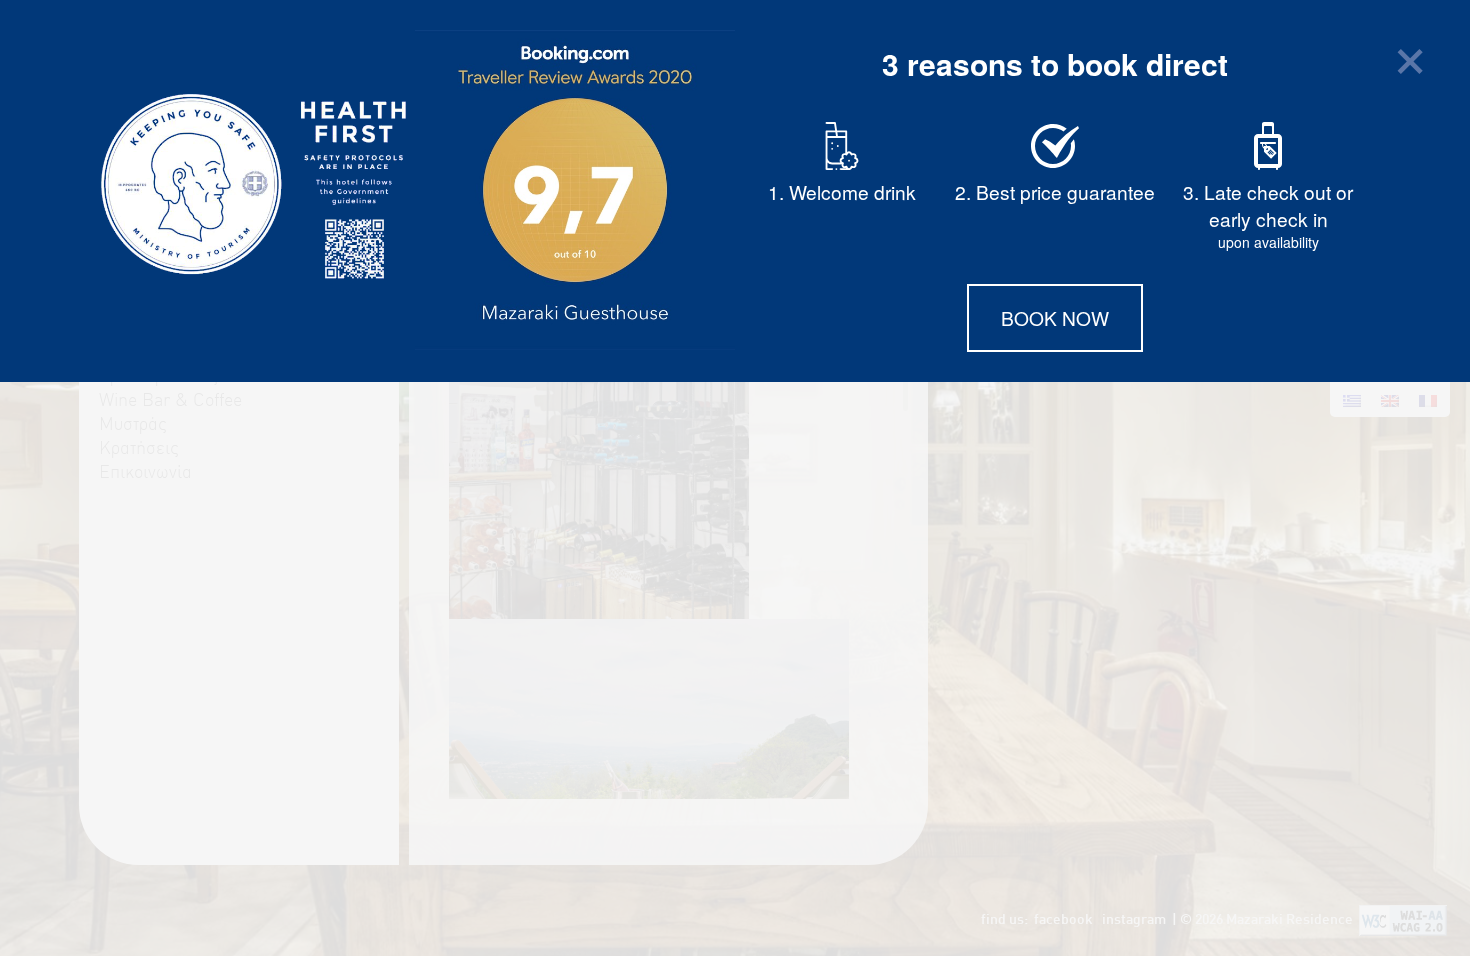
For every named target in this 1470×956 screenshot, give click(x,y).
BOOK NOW (1055, 317)
